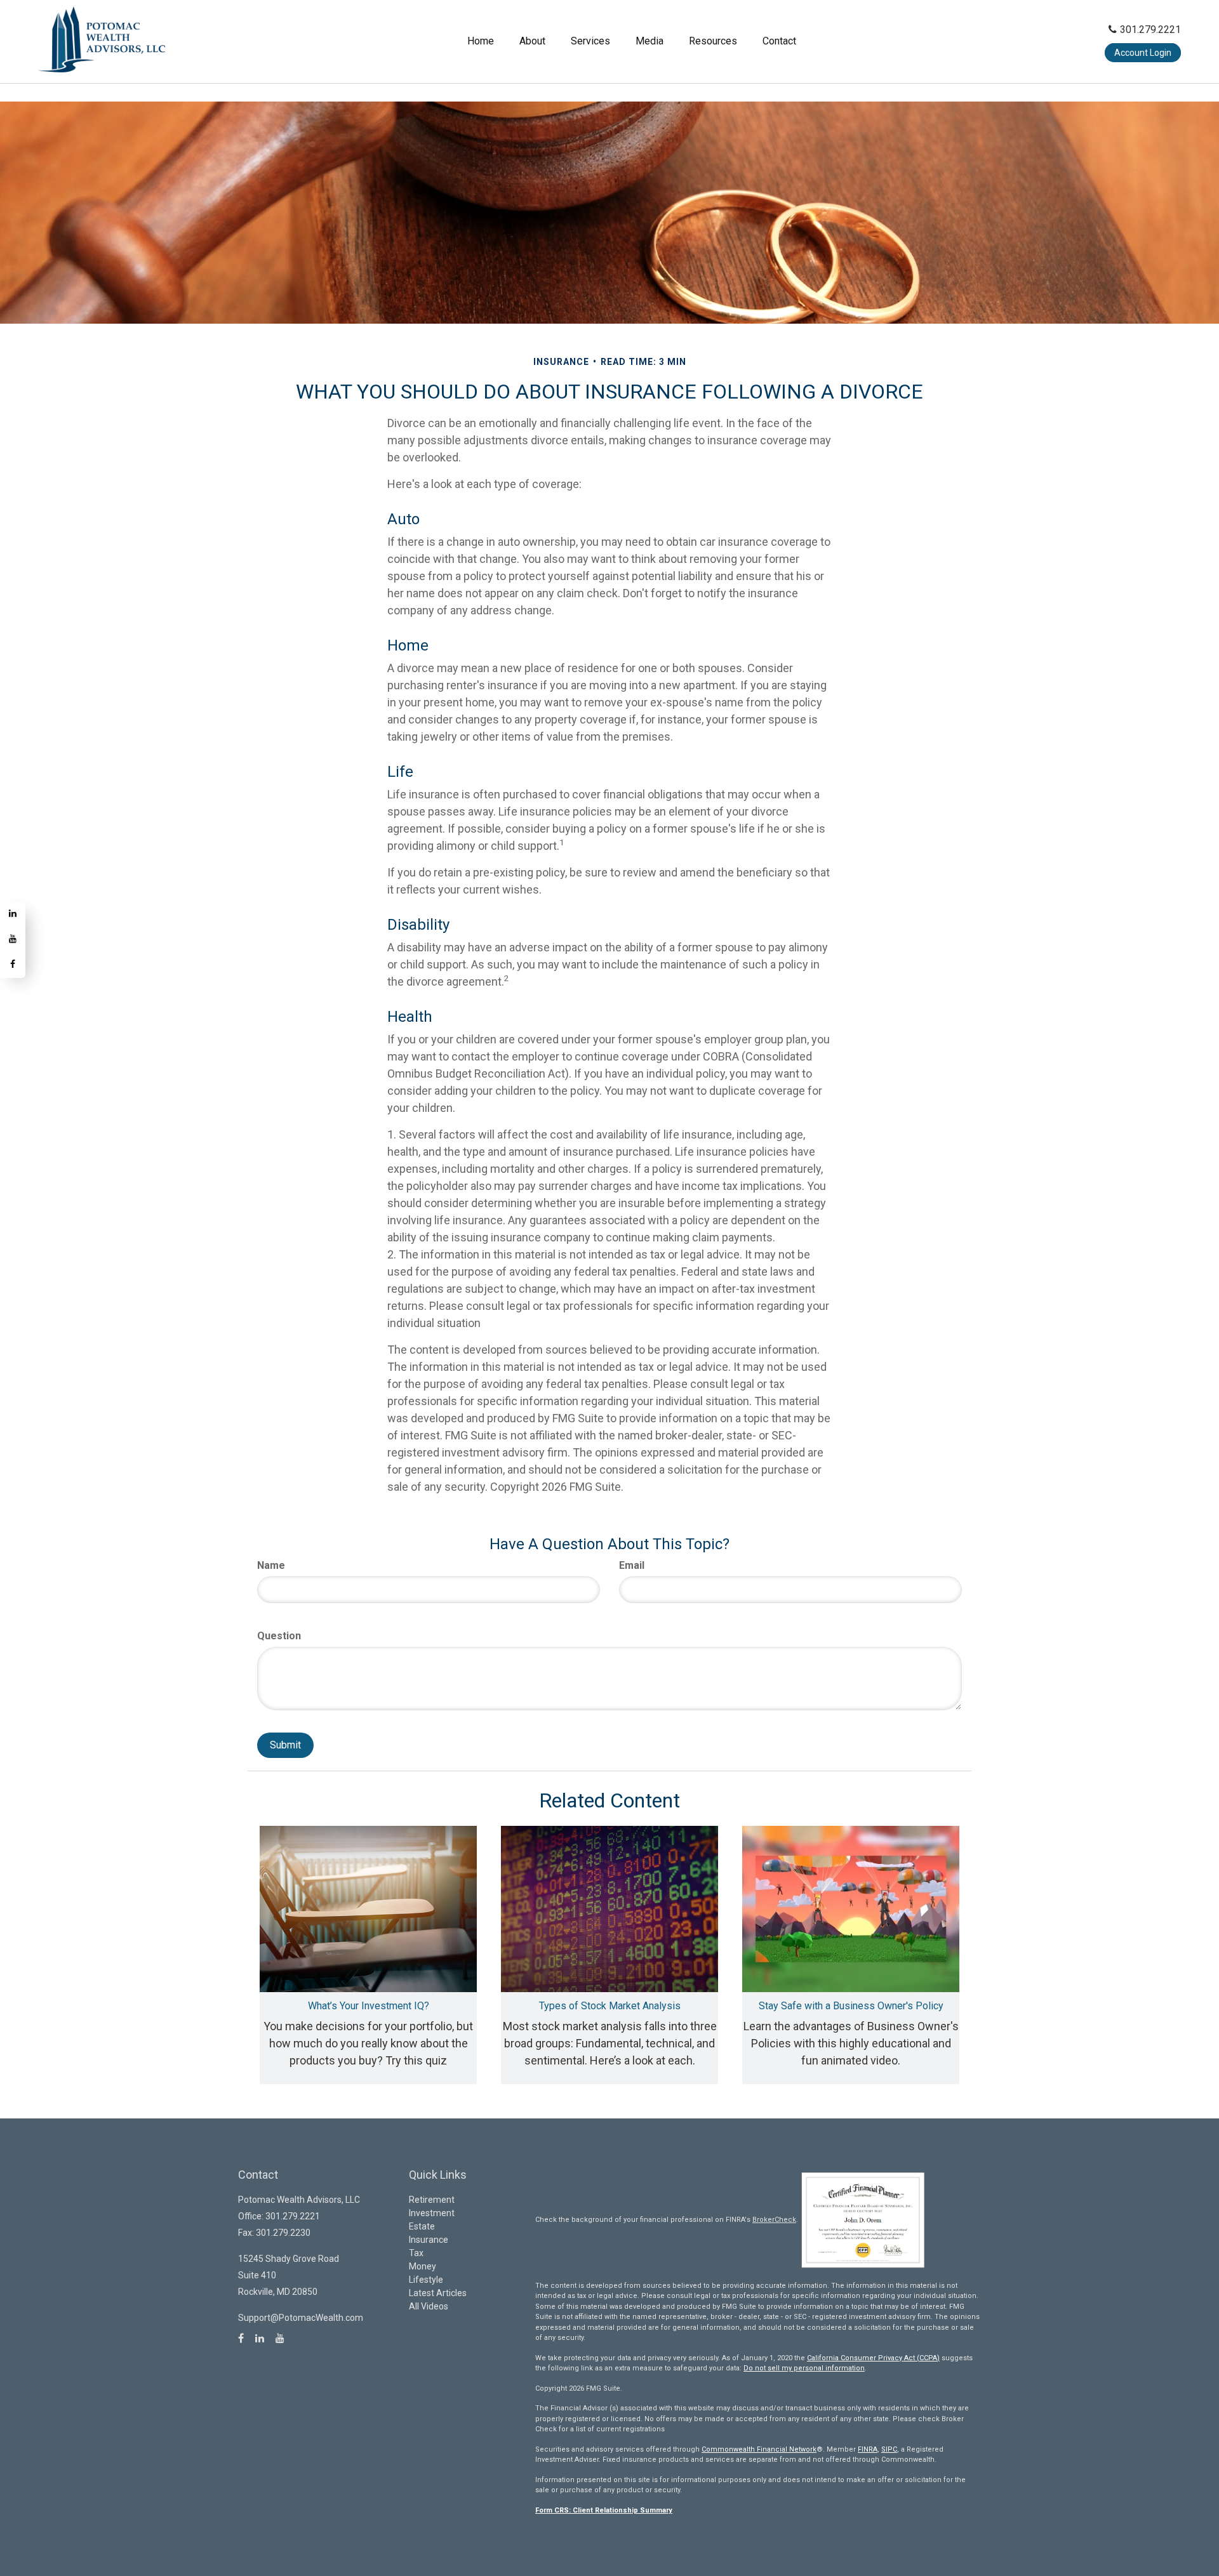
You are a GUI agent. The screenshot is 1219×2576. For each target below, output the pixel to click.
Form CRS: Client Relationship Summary (604, 2510)
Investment (432, 2213)
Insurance (429, 2240)
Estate (422, 2226)
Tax (416, 2253)
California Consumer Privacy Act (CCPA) (873, 2358)
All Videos (429, 2306)
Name (271, 1565)
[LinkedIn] (13, 915)
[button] (532, 41)
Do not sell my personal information (804, 2368)
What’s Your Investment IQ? (369, 2006)
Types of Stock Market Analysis (610, 2006)
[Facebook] (13, 965)
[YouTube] (13, 940)
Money (423, 2266)
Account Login (1143, 53)
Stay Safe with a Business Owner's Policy (851, 2006)
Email (632, 1565)
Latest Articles (438, 2293)
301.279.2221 (1150, 30)
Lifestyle (426, 2280)
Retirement (432, 2200)
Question (279, 1636)
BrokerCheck (774, 2220)
